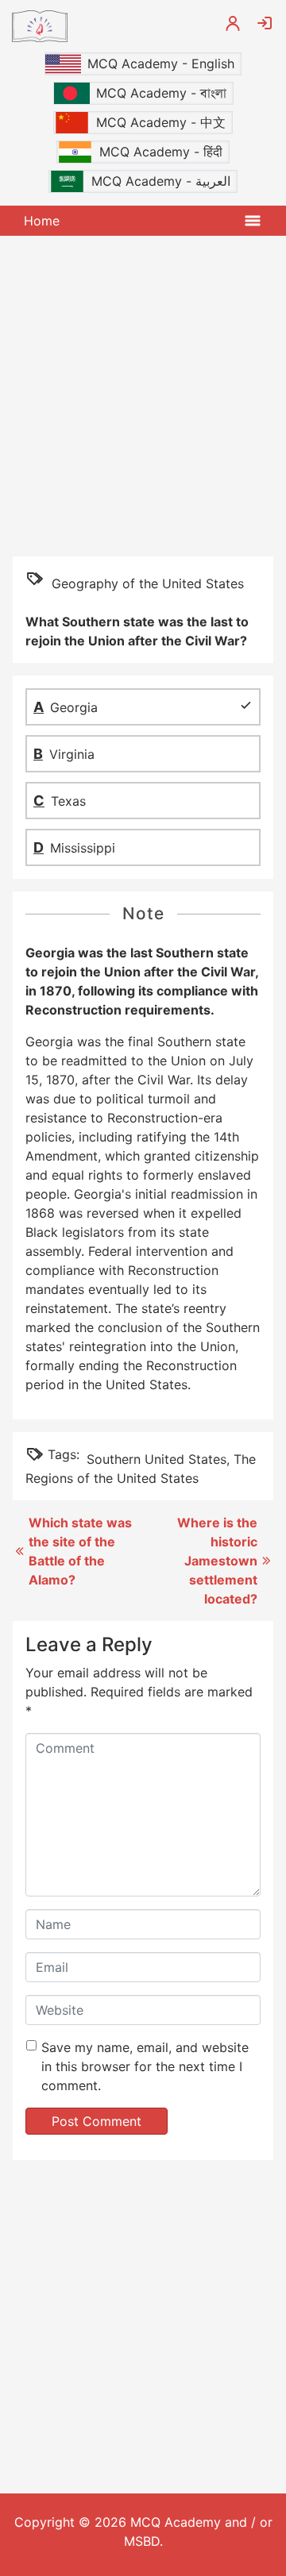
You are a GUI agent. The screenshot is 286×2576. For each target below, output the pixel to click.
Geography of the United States (148, 583)
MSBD (142, 2541)
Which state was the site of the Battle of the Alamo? (80, 1551)
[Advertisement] (143, 395)
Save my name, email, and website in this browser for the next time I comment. (145, 2066)
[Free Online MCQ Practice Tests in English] (106, 26)
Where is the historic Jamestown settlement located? (217, 1561)
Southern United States (157, 1459)
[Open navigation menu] (253, 221)
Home (42, 221)
